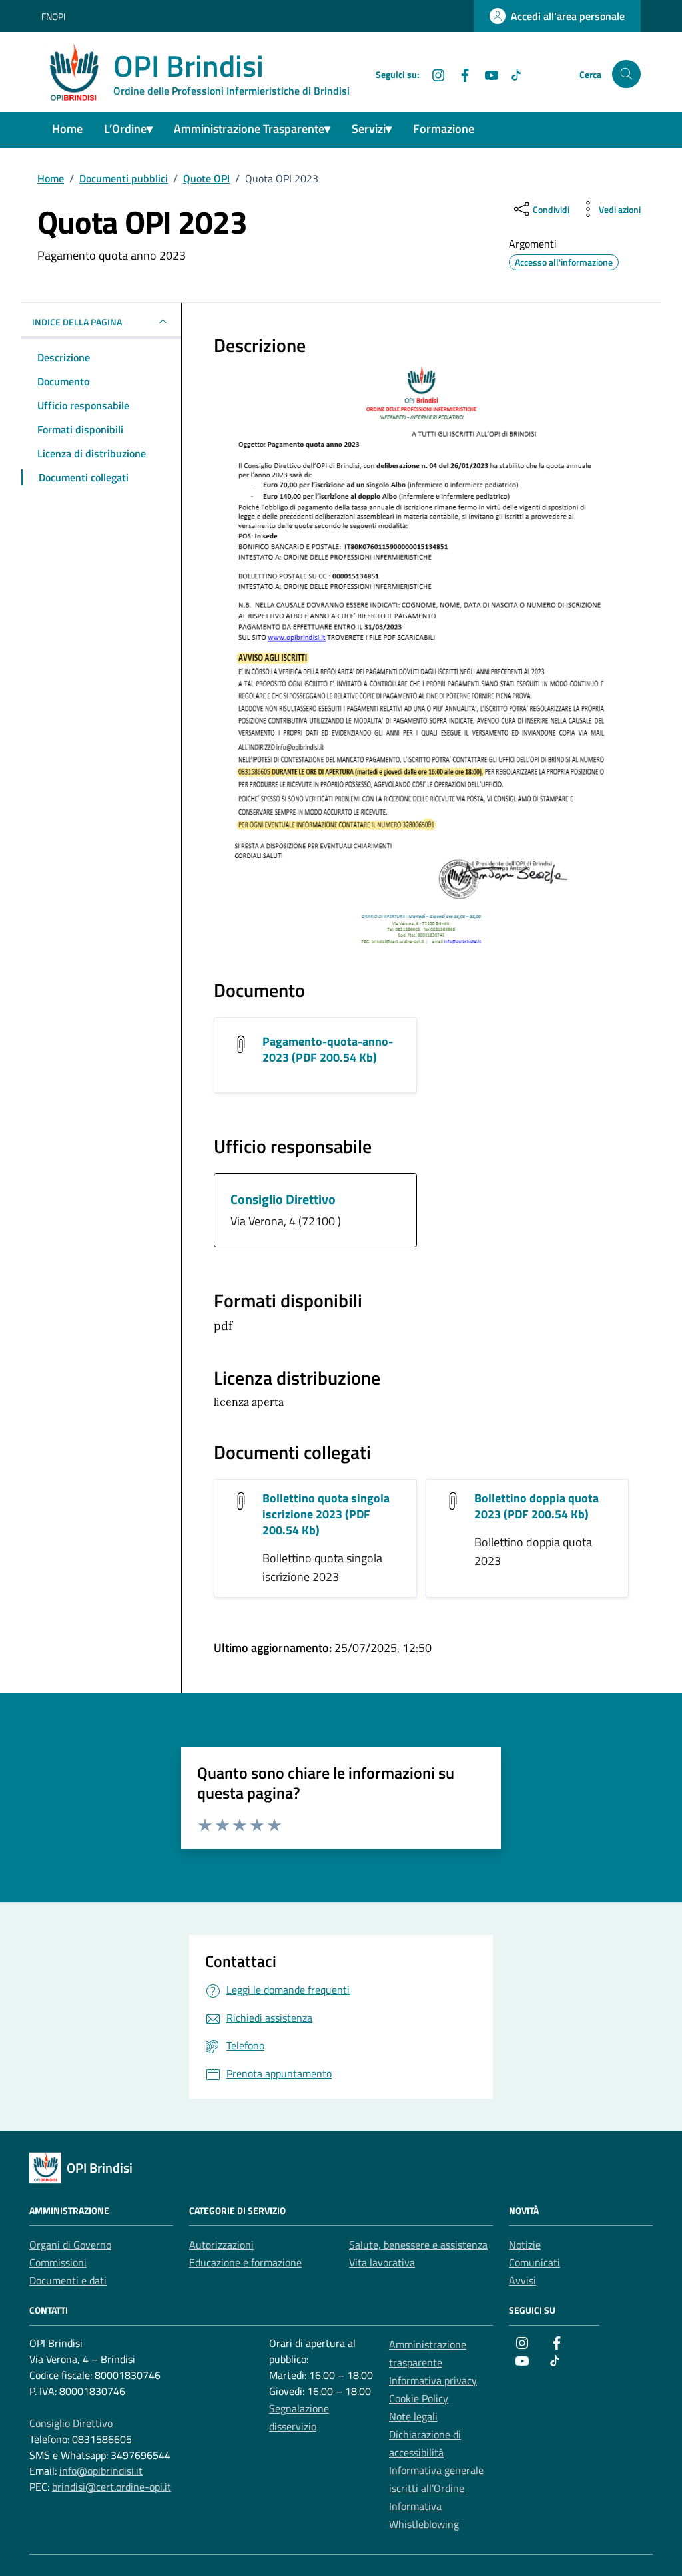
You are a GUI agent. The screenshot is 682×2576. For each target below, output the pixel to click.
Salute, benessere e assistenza (418, 2245)
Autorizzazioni (221, 2245)
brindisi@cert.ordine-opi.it (112, 2487)
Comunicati (534, 2262)
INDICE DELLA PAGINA (77, 322)
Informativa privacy (433, 2380)
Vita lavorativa (382, 2262)
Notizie (525, 2245)
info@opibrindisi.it (101, 2471)
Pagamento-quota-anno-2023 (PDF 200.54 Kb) (328, 1049)
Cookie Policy (419, 2398)
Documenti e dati (68, 2280)
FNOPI (53, 16)
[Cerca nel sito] (626, 74)
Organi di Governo (70, 2245)
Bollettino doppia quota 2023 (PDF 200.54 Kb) (536, 1506)
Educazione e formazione (245, 2262)
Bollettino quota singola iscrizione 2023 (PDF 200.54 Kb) (326, 1514)
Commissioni (58, 2262)
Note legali (413, 2416)
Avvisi (522, 2280)
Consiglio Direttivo (283, 1199)
